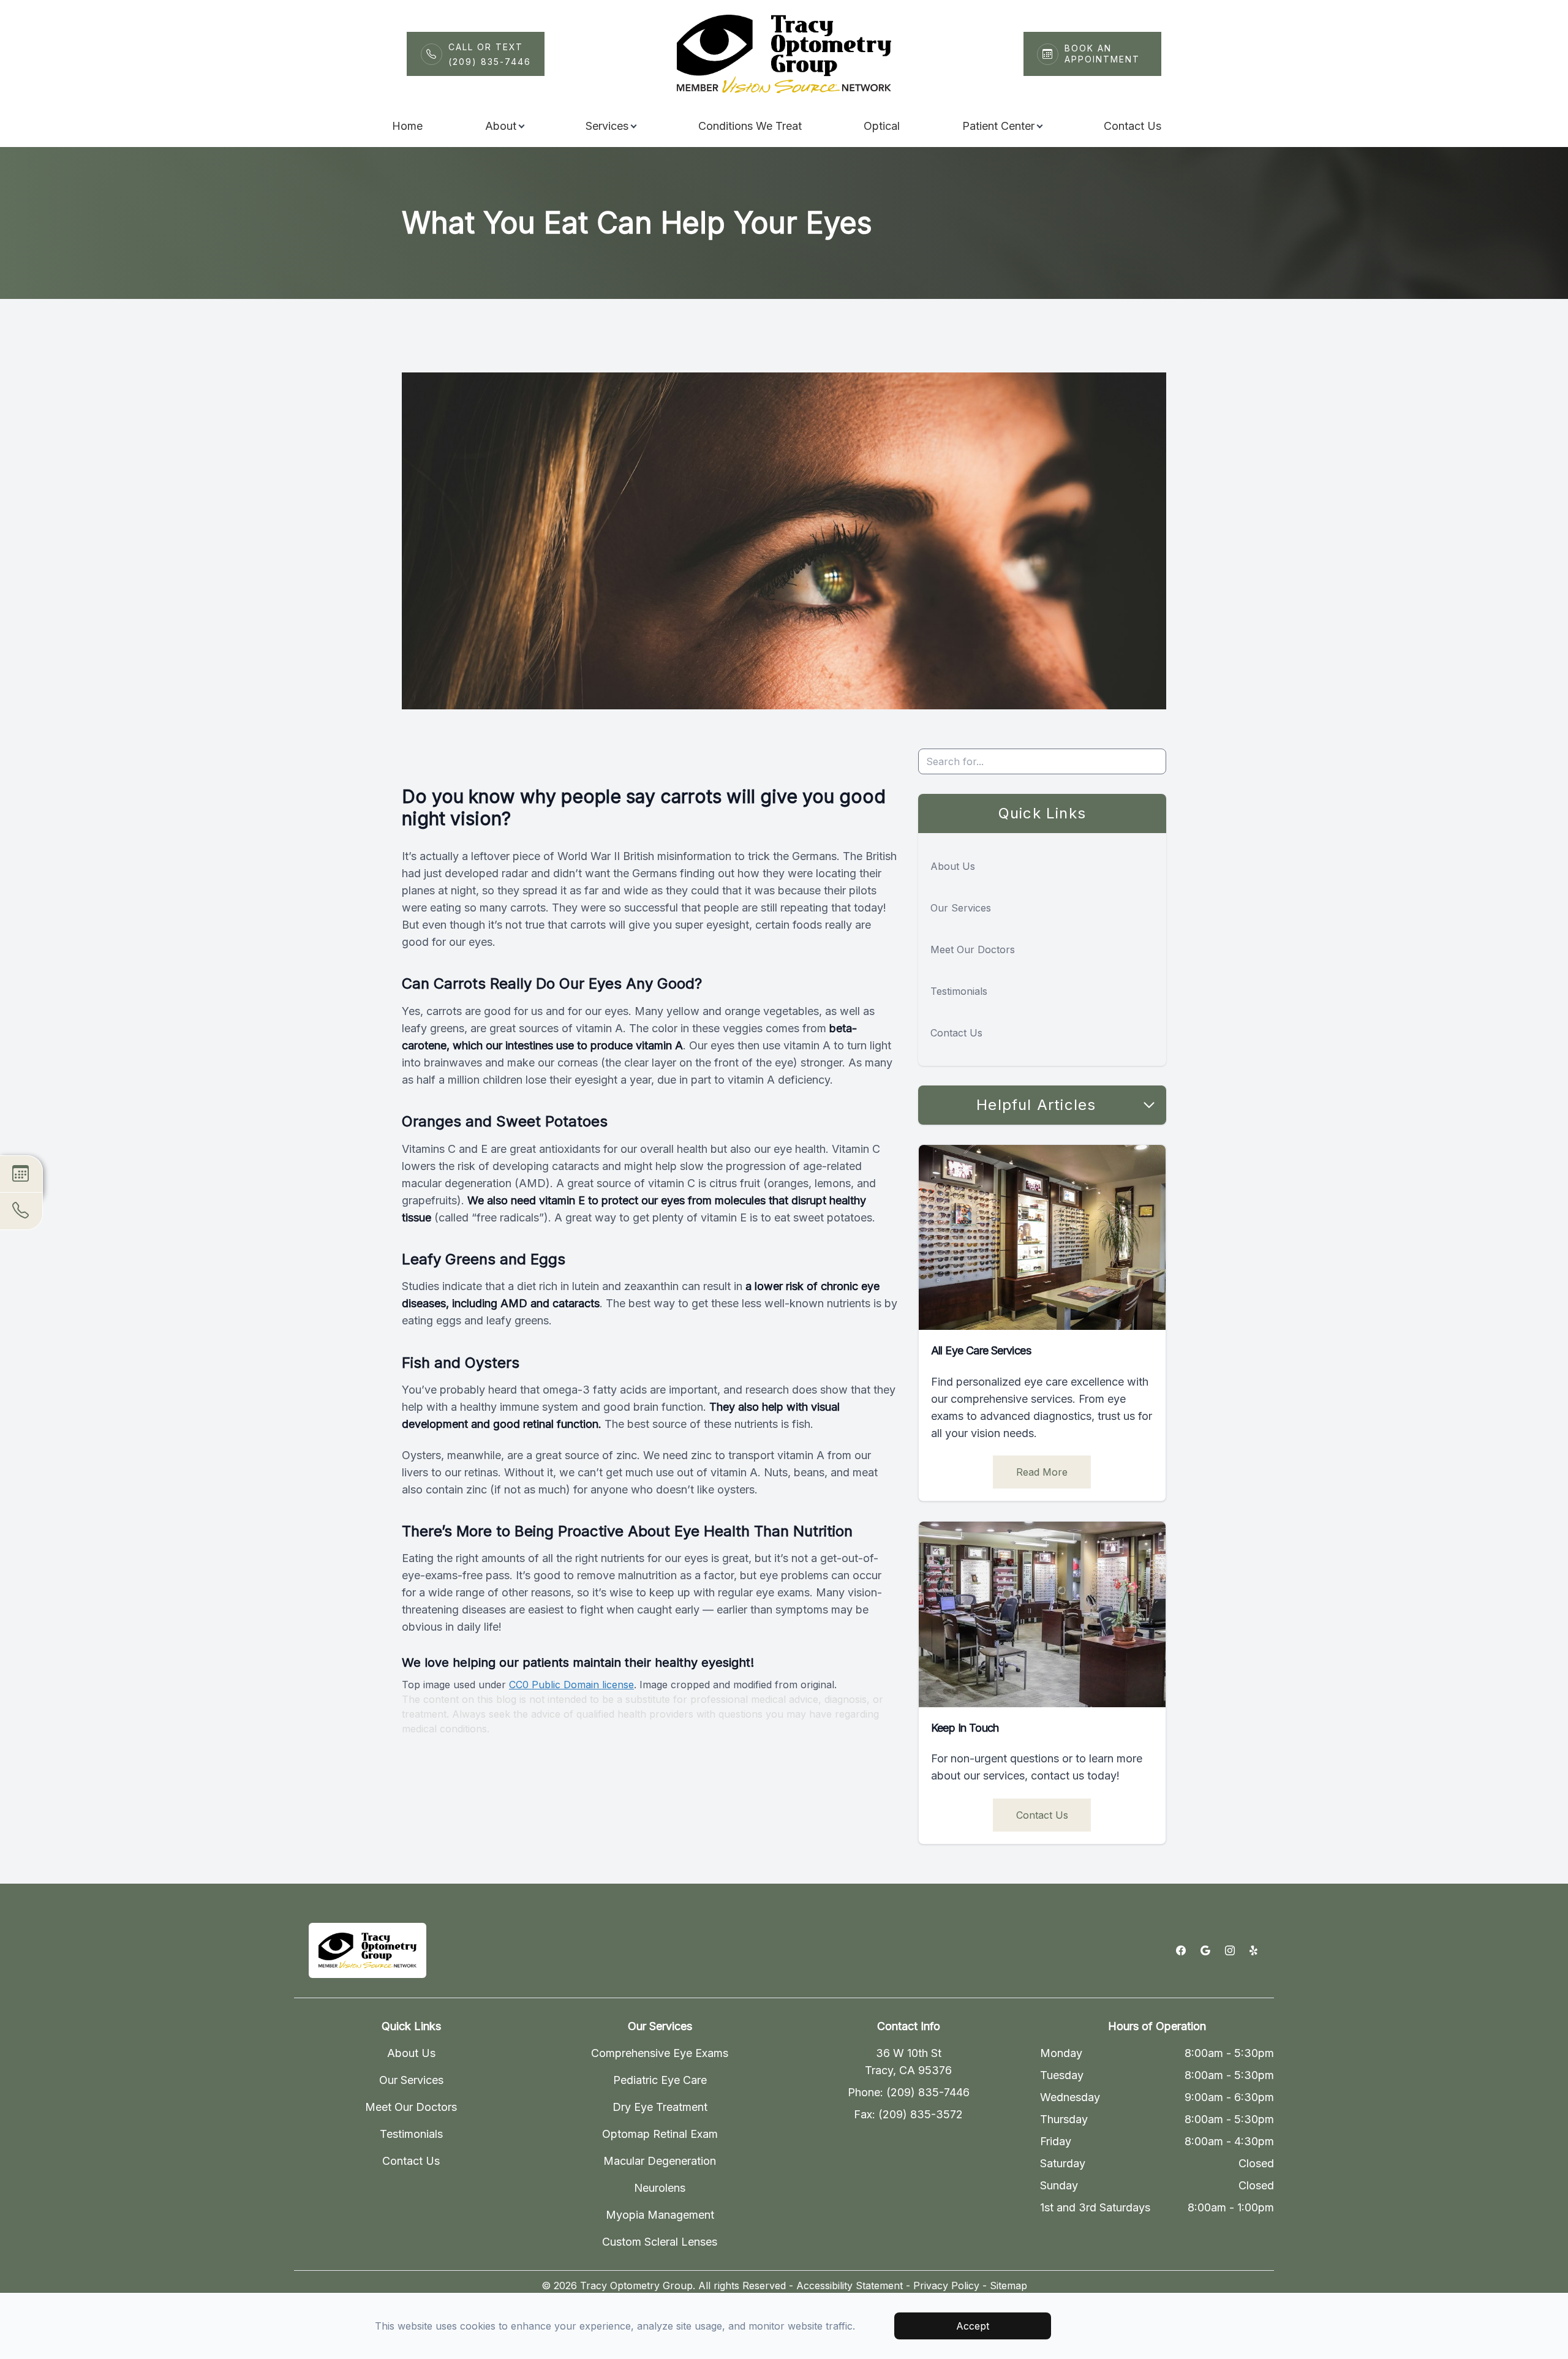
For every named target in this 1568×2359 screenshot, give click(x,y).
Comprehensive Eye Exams (660, 2053)
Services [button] (607, 126)
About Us (953, 866)
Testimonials (959, 991)
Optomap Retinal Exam (660, 2134)
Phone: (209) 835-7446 (909, 2092)
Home (407, 126)
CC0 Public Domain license (571, 1685)
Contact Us (1133, 126)
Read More (1042, 1472)
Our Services (961, 908)
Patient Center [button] (998, 126)
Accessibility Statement (850, 2285)
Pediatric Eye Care (660, 2080)
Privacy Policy (946, 2285)
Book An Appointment (1102, 54)
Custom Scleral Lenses (660, 2242)
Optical (882, 126)
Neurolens (660, 2188)
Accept (973, 2326)
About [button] (501, 126)
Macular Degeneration (660, 2161)
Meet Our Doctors (973, 949)
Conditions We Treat (750, 126)
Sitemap (1008, 2285)
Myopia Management (660, 2215)
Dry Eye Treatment (660, 2107)
